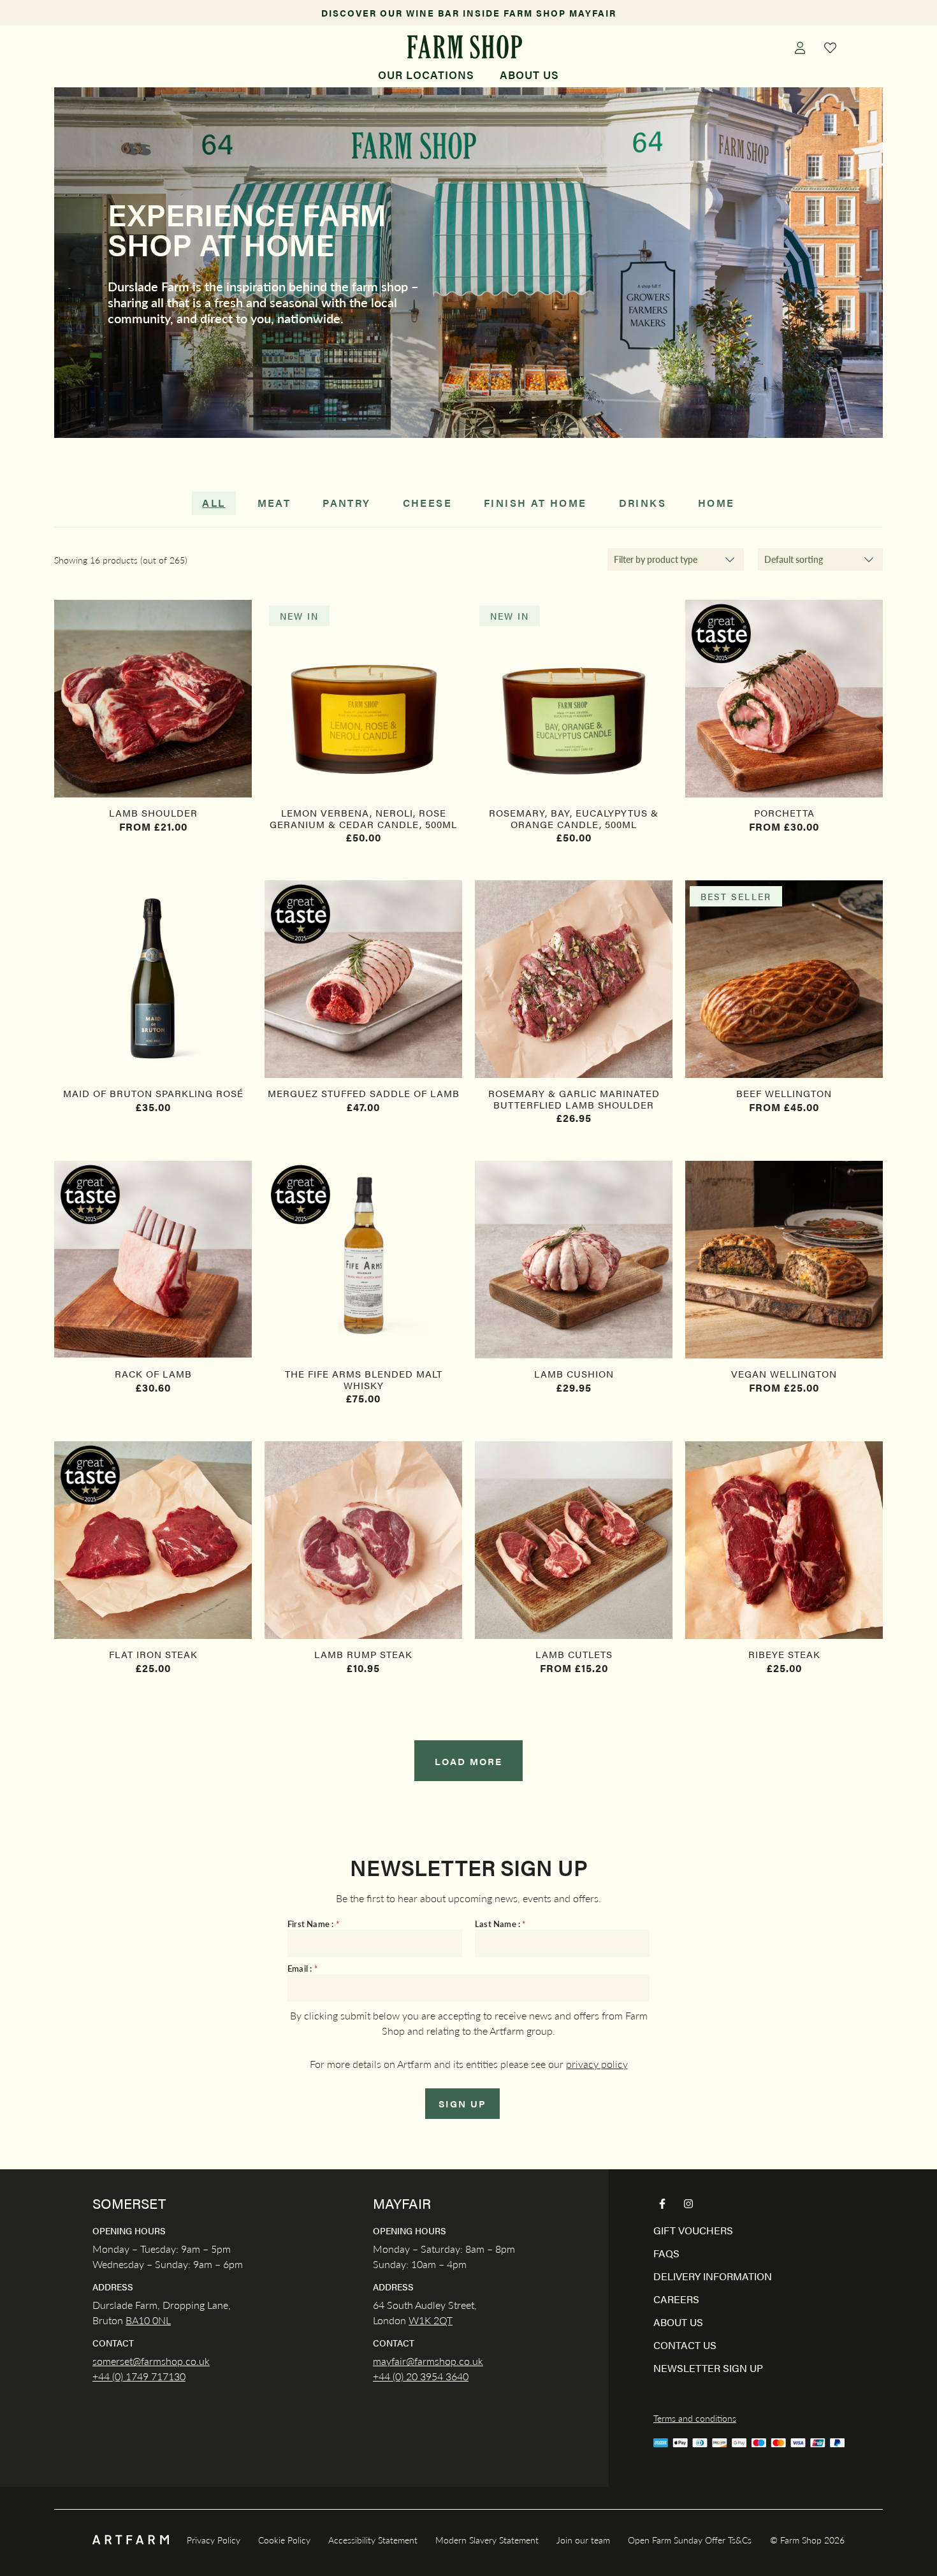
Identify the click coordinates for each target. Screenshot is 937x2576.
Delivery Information (713, 2276)
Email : (303, 1969)
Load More (468, 1761)
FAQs (666, 2253)
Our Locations (426, 75)
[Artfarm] (131, 2540)
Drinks (643, 503)
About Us (529, 75)
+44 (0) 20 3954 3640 (421, 2376)
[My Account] (800, 47)
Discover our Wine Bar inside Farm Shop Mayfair (469, 13)
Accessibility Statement (373, 2540)
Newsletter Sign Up (708, 2368)
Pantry (346, 503)
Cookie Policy (284, 2540)
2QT (442, 2320)
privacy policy (597, 2064)
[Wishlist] (831, 47)
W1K (420, 2320)
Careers (676, 2299)
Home (716, 503)
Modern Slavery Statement (487, 2540)
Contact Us (685, 2345)
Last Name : (501, 1924)
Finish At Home (535, 503)
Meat (274, 503)
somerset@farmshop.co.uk (151, 2361)
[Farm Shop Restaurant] (464, 47)
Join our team (583, 2540)
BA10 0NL (148, 2320)
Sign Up (462, 2103)
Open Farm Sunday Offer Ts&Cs (690, 2540)
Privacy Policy (214, 2540)
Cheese (427, 503)
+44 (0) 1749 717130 (139, 2376)
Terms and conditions (695, 2418)
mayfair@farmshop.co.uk (428, 2361)
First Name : (314, 1924)
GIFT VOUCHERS (693, 2230)
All (214, 503)
